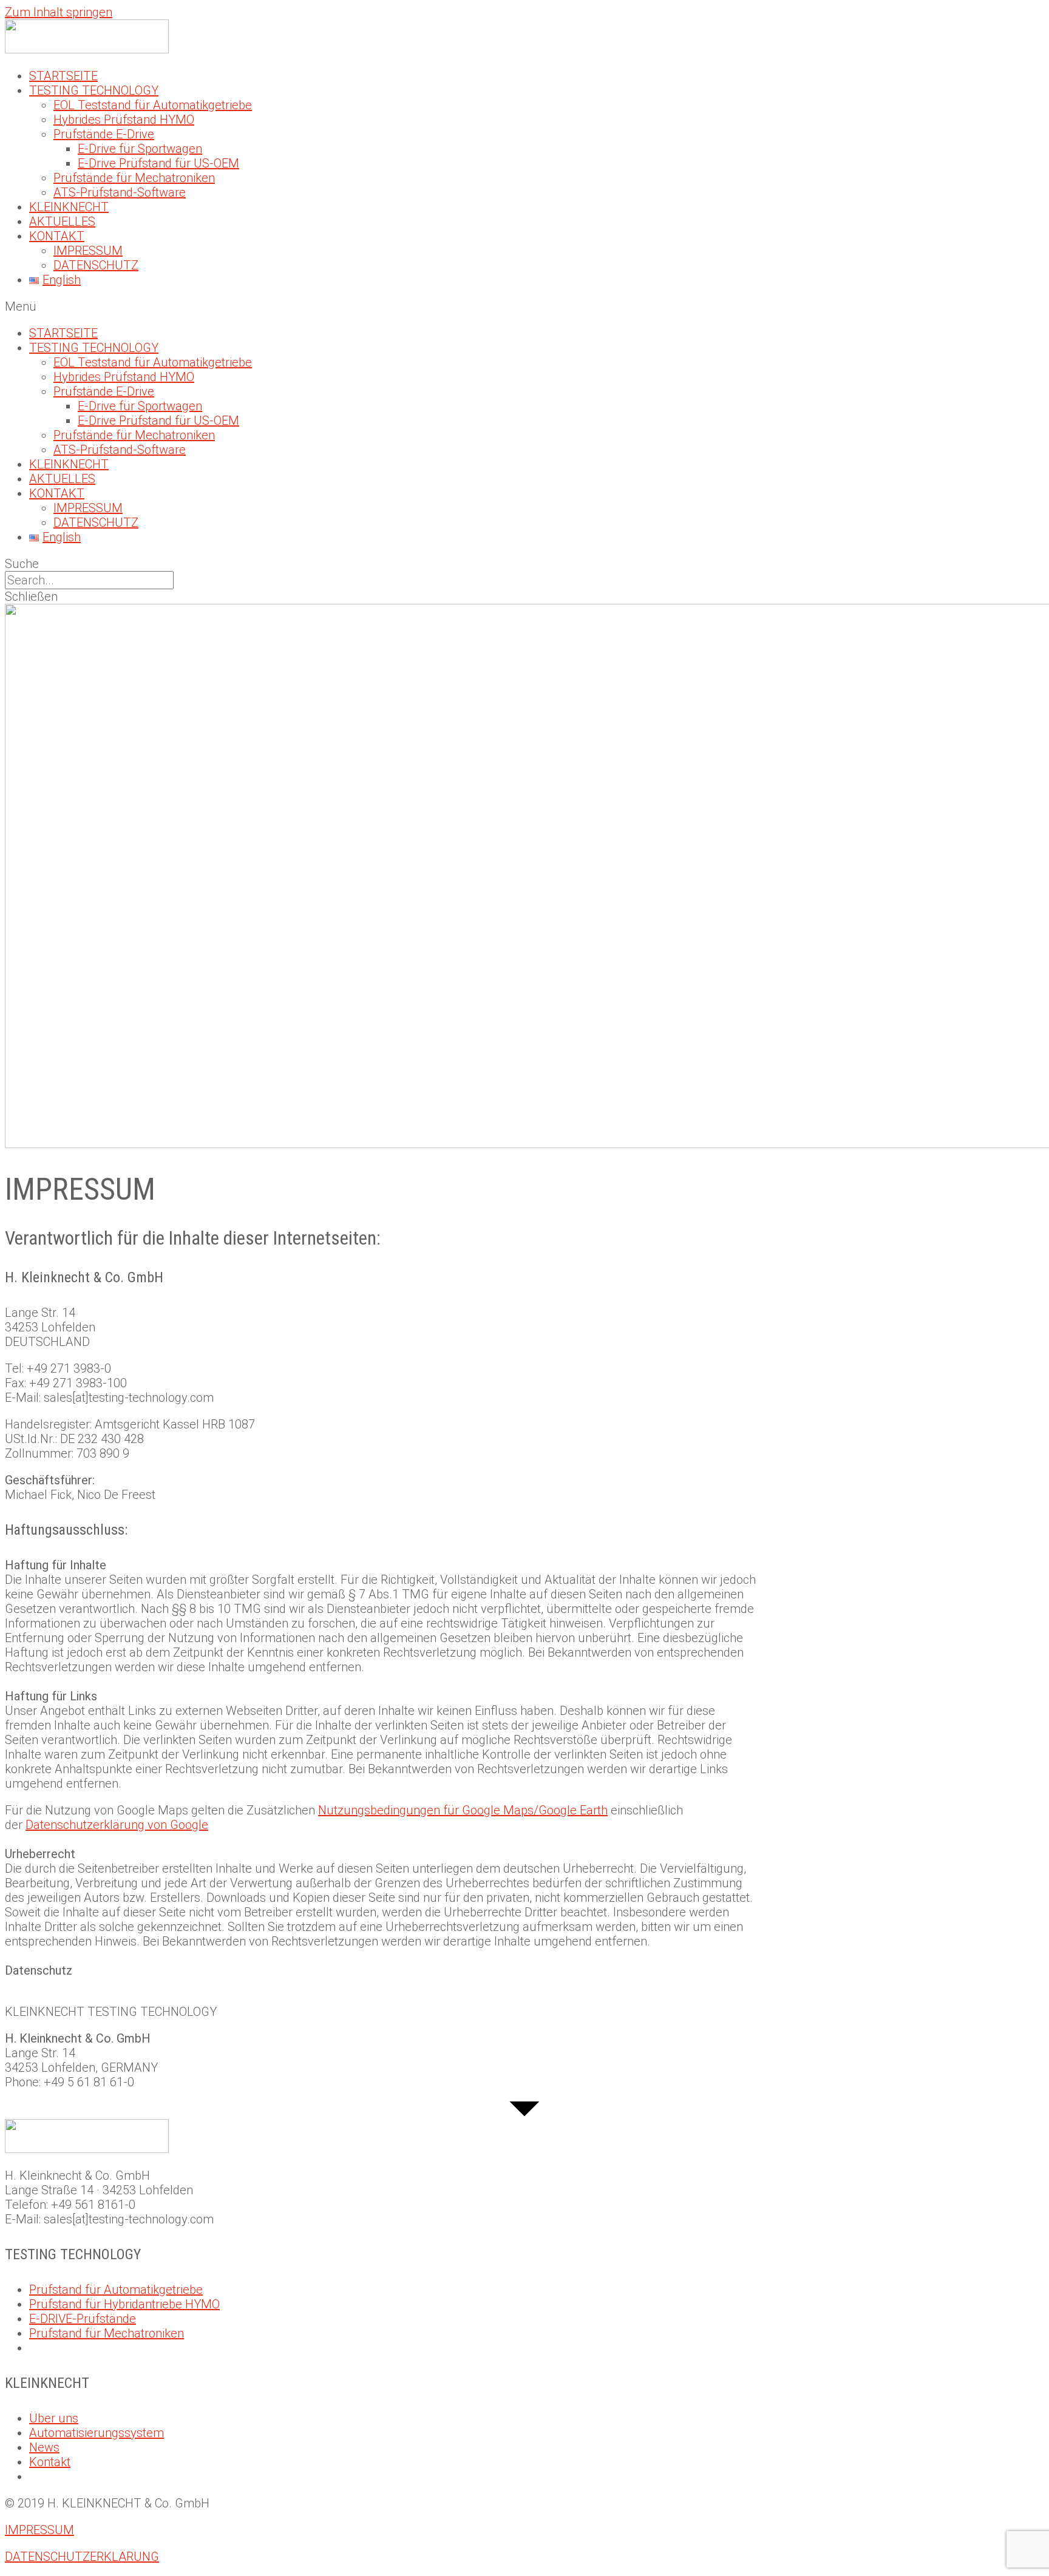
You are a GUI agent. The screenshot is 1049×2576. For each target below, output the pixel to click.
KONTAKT (57, 236)
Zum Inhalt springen (59, 12)
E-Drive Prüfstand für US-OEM (158, 163)
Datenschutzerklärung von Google (117, 1825)
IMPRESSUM (88, 251)
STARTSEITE (63, 76)
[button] (524, 306)
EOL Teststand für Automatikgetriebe (153, 105)
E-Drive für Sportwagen (140, 149)
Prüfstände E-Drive (104, 134)
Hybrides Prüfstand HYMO (124, 120)
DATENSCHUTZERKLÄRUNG (82, 2557)
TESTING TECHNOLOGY (94, 90)
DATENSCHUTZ (96, 265)
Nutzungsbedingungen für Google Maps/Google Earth (463, 1810)
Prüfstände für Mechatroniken (134, 178)
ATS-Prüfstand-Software (120, 192)
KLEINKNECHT (69, 207)
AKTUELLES (62, 221)
